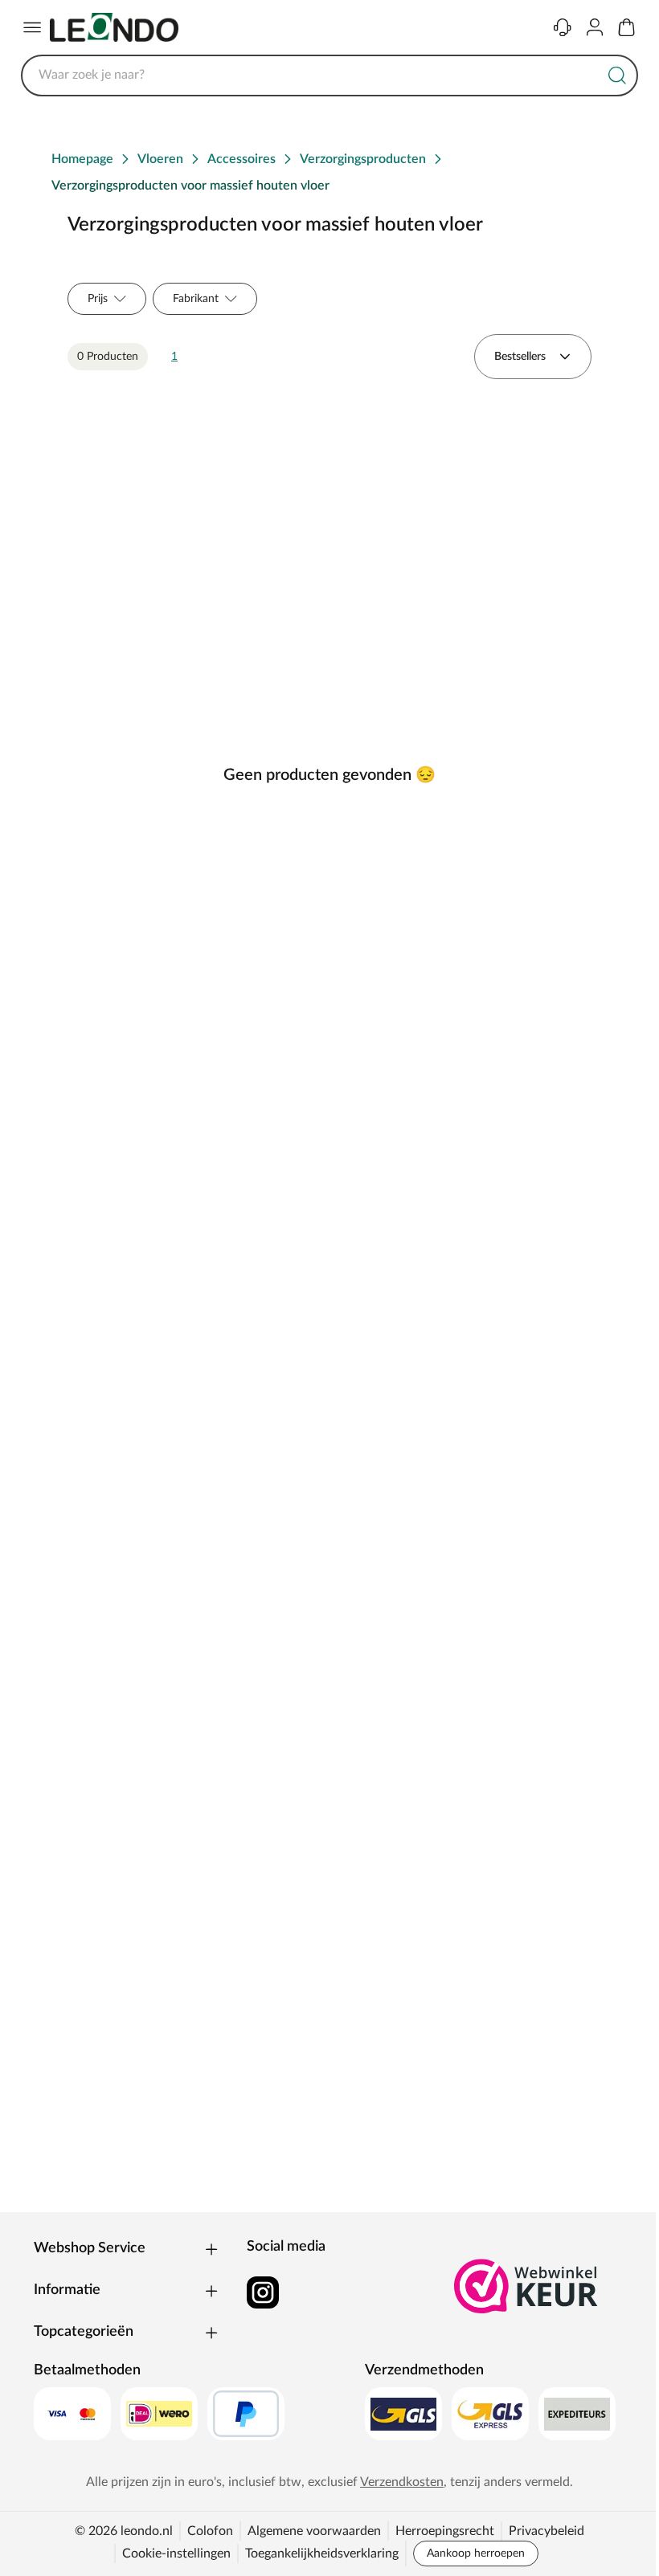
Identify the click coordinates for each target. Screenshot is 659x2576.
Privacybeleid (546, 2531)
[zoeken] (617, 76)
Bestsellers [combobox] (520, 357)
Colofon (210, 2531)
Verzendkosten (402, 2482)
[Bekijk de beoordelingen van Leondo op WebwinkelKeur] (526, 2286)
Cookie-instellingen (176, 2554)
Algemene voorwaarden (314, 2531)
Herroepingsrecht (445, 2531)
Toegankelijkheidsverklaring (322, 2554)
